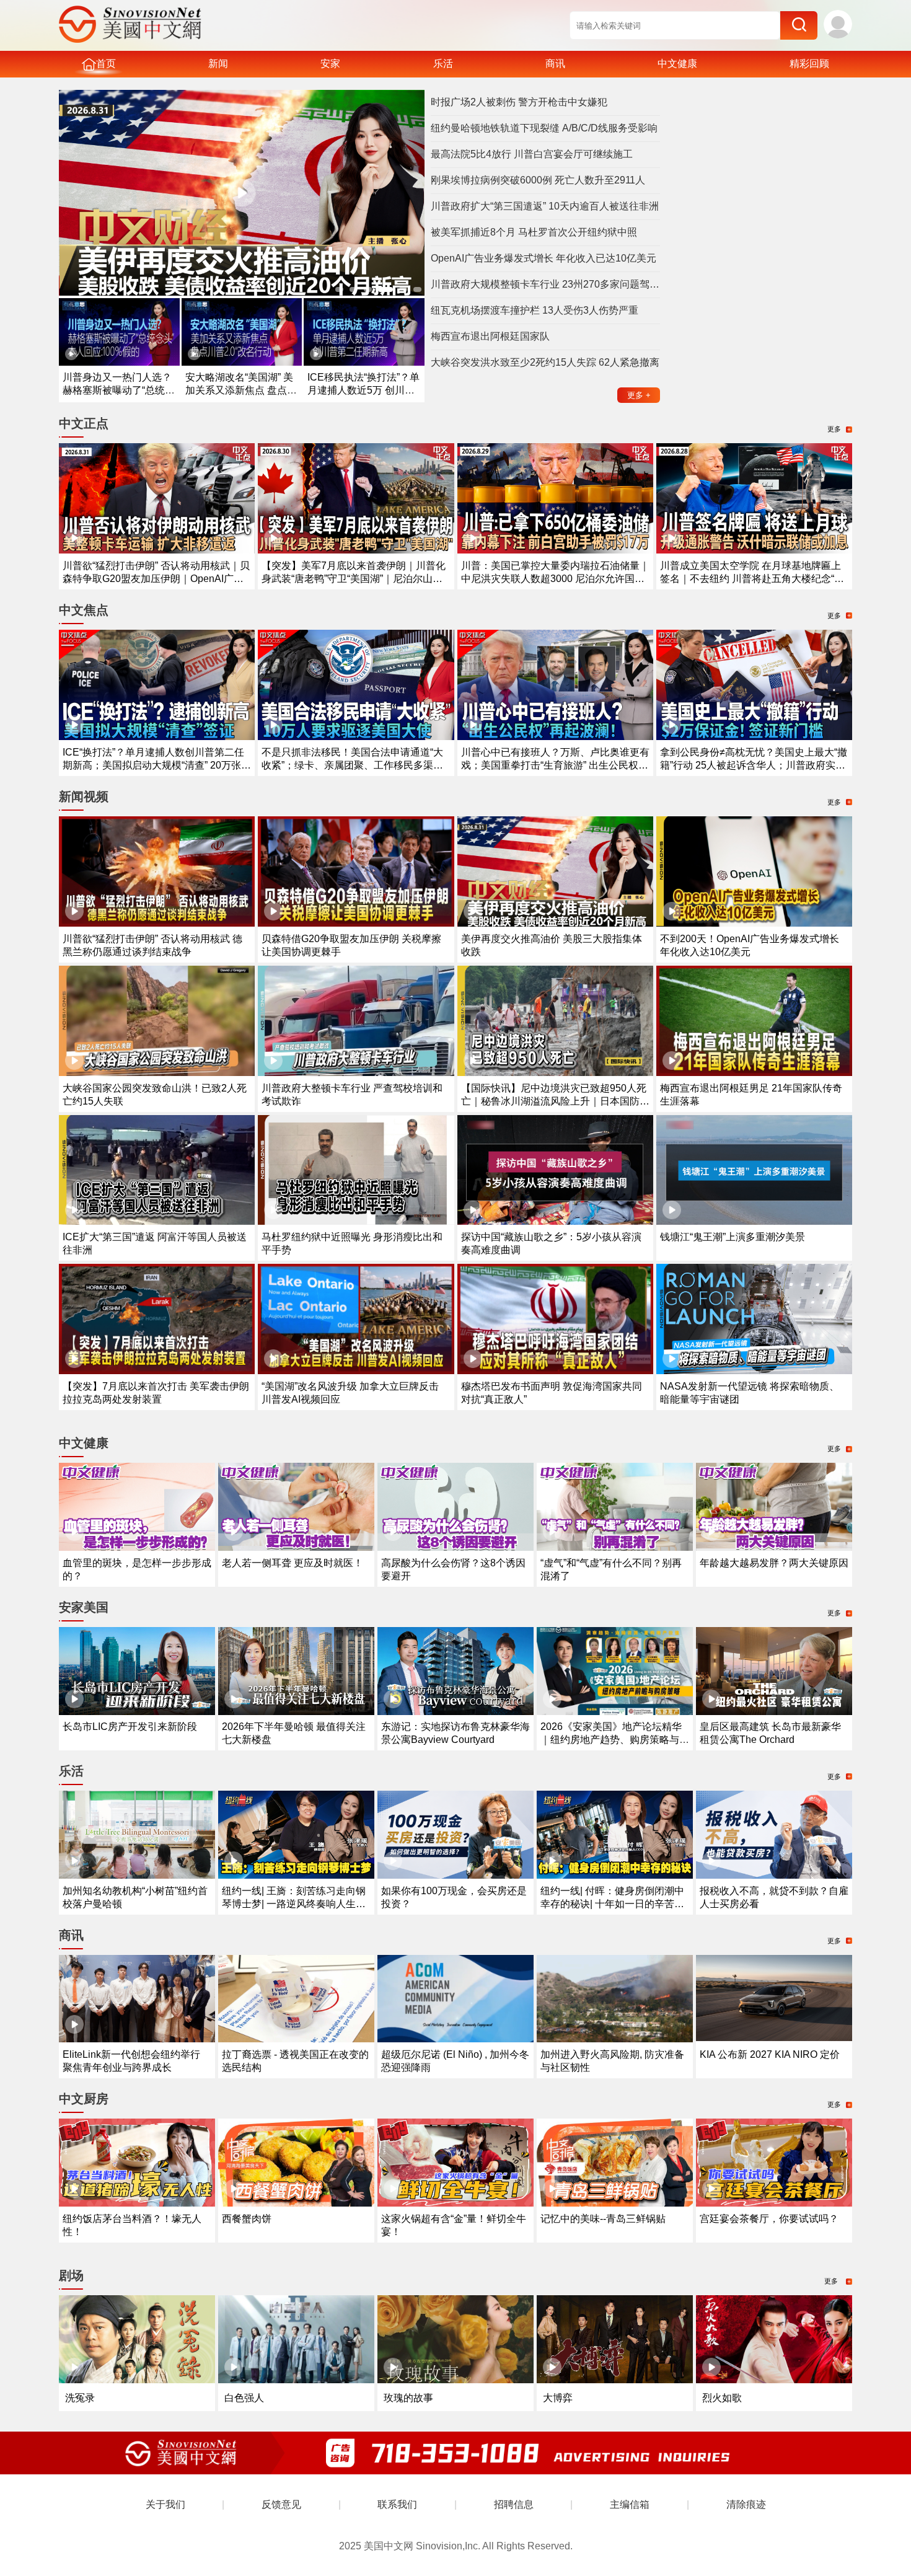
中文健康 (677, 64)
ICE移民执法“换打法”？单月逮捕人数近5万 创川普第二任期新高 (363, 390)
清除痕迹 (746, 2504)
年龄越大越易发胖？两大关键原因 (774, 1563)
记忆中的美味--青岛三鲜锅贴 (603, 2219)
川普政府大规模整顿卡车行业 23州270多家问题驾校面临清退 (545, 284)
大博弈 (558, 2398)
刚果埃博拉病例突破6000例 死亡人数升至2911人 (538, 180)
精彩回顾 (809, 64)
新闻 (218, 64)
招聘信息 (514, 2504)
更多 (639, 395)
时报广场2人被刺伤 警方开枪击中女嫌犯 (519, 102)
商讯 (555, 64)
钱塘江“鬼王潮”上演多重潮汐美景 (733, 1237)
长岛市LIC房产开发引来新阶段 (130, 1727)
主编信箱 (630, 2504)
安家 (330, 64)
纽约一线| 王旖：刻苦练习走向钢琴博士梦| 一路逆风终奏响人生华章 (294, 1904)
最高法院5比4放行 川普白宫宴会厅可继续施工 (532, 154)
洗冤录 (80, 2398)
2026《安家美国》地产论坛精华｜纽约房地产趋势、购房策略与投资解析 (615, 1740)
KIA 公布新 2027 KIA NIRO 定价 (770, 2054)
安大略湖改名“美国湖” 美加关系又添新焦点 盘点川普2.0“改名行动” (241, 390)
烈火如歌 (722, 2398)
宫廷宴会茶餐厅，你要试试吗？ (769, 2219)
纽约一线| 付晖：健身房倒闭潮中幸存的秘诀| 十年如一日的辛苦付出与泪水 (612, 1904)
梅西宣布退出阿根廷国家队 (490, 336)
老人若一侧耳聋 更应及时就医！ (293, 1563)
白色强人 (244, 2398)
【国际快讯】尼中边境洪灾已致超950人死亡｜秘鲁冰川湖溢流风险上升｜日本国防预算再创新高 (555, 1101)
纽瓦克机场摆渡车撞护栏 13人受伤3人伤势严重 (535, 310)
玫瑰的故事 (408, 2398)
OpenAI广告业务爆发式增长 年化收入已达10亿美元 (544, 258)
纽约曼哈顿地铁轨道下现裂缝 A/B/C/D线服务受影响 (544, 128)
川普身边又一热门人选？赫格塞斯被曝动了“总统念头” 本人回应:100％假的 (119, 390)
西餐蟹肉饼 (247, 2219)
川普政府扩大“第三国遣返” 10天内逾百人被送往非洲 (545, 206)
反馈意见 (281, 2504)
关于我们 (165, 2504)
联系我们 (397, 2504)
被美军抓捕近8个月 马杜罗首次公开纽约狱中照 (534, 232)
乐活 (443, 64)
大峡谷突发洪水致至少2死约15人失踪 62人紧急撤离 (545, 362)
